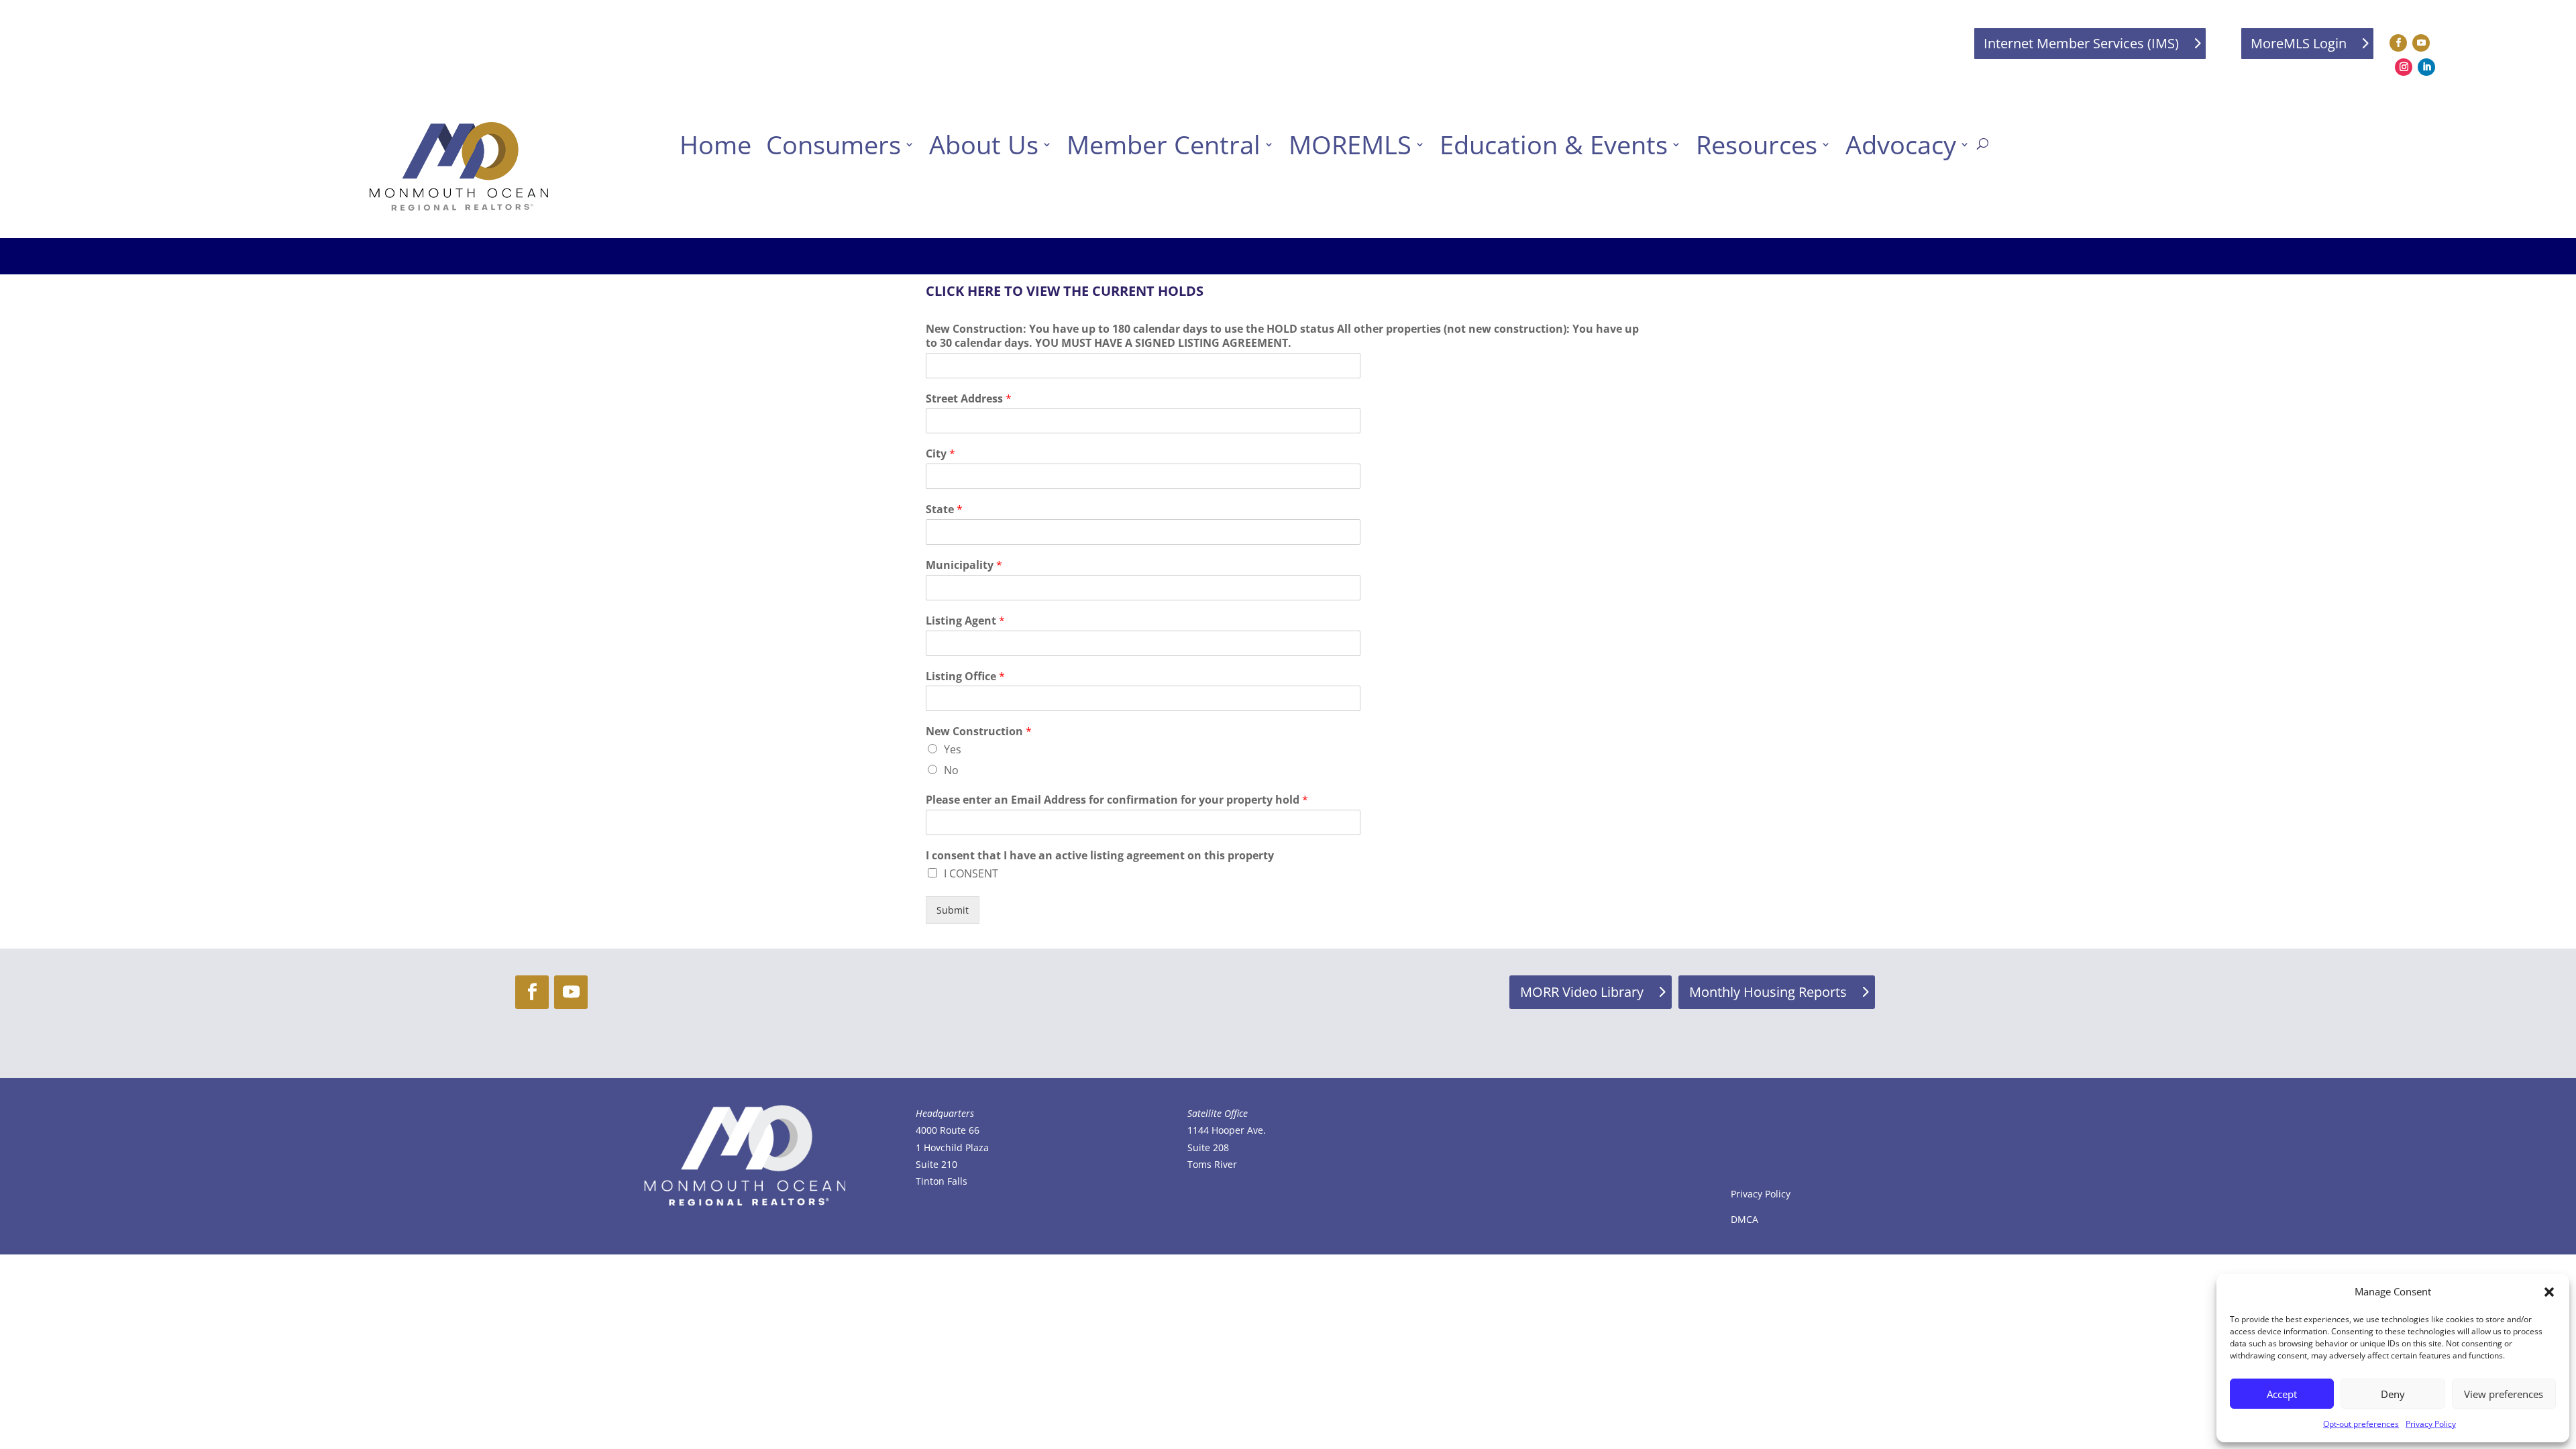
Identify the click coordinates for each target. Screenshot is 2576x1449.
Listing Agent (965, 621)
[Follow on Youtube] (2421, 43)
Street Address (969, 399)
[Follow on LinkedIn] (2426, 67)
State (944, 509)
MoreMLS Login (2299, 43)
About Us (984, 144)
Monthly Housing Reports (1768, 992)
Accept (2282, 1394)
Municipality (964, 565)
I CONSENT (971, 873)
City (941, 454)
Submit (953, 910)
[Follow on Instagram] (2404, 67)
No (951, 770)
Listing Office (965, 677)
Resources (1757, 144)
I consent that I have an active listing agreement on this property (1100, 856)
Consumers (834, 144)
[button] (2549, 1292)
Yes (953, 749)
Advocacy (1901, 144)
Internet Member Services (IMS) (2081, 43)
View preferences (2504, 1394)
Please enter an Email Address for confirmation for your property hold (1117, 800)
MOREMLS (1350, 144)
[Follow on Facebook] (2398, 43)
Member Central (1164, 144)
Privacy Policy (2431, 1424)
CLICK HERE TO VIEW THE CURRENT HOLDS (1065, 291)
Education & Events (1554, 144)
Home (715, 144)
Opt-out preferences (2361, 1424)
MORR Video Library (1582, 992)
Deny (2393, 1394)
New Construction (979, 732)
